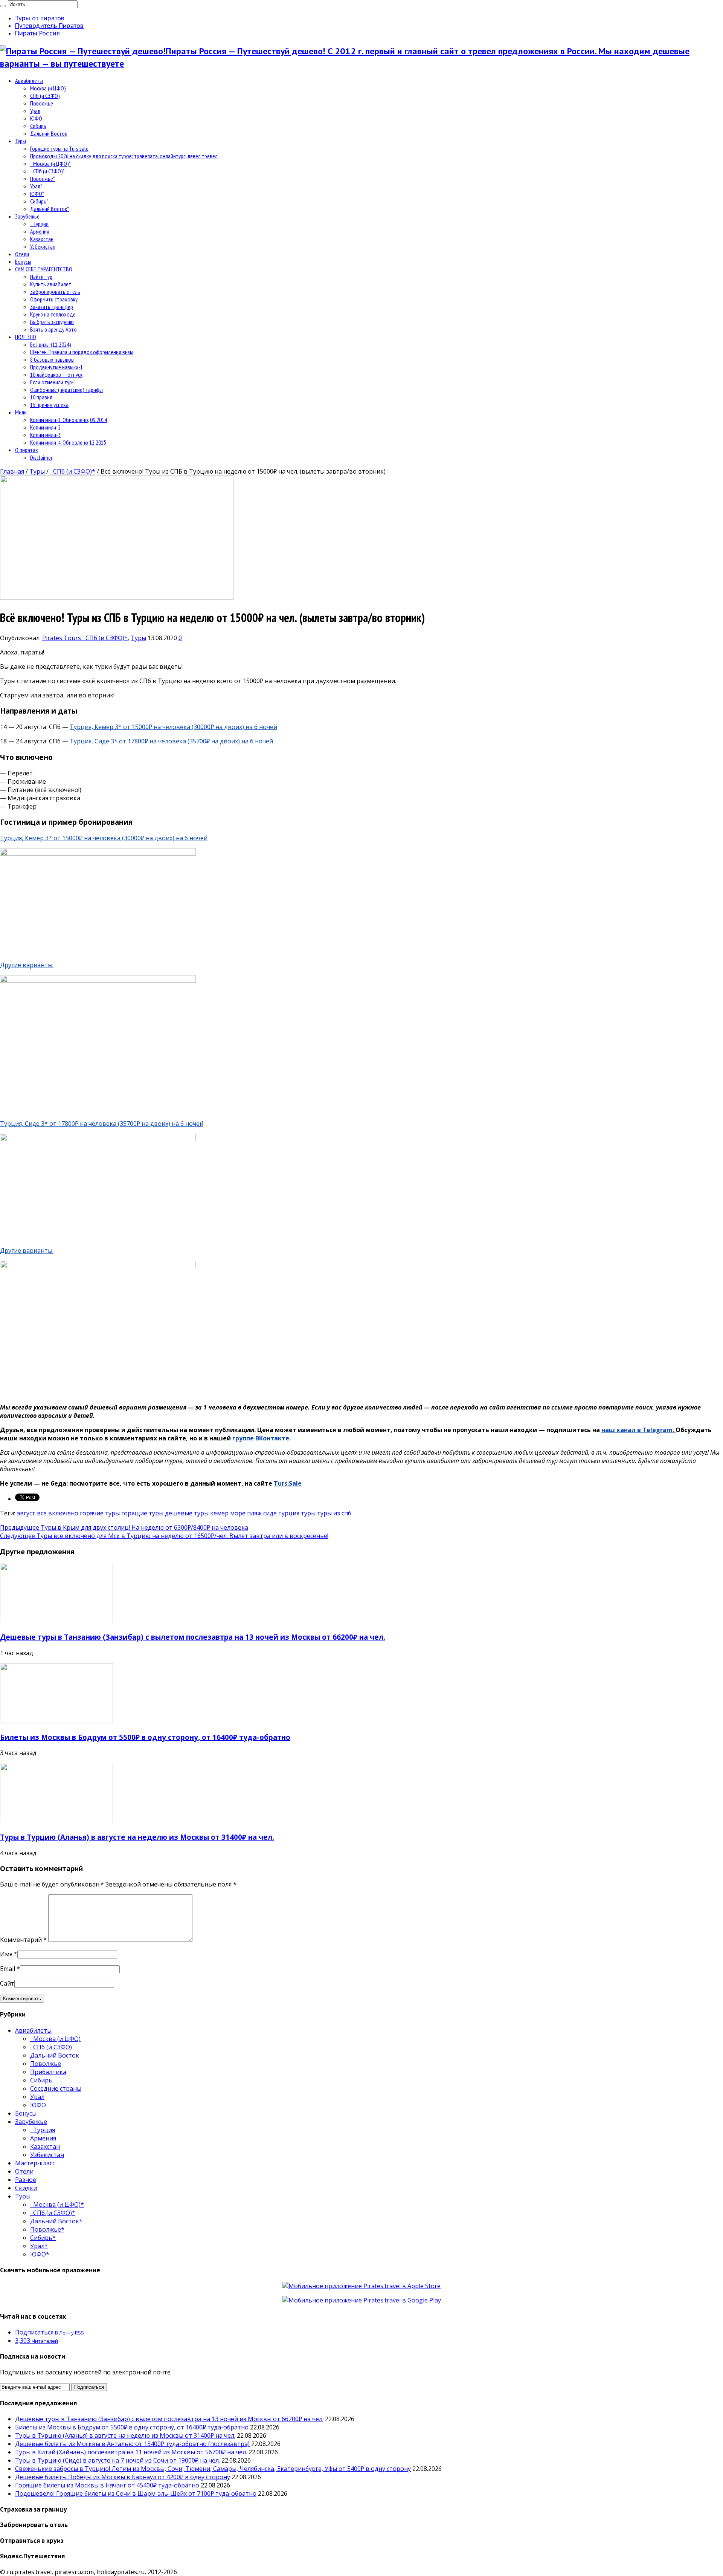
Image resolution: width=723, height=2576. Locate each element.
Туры (21, 141)
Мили (21, 412)
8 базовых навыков (52, 359)
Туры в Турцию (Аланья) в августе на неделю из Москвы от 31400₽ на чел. (137, 1837)
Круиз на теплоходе (53, 314)
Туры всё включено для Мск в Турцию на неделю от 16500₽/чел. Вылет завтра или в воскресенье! (164, 1536)
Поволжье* (43, 179)
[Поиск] (3, 6)
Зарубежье (27, 216)
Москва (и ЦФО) (48, 88)
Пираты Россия (37, 33)
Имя (6, 1954)
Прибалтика (48, 2072)
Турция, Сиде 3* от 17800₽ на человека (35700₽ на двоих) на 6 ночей (171, 741)
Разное (26, 2180)
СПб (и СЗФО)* (47, 171)
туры (308, 1513)
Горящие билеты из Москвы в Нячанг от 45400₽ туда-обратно (107, 2485)
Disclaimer (41, 457)
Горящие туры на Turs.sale (59, 148)
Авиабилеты (29, 81)
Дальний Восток (49, 133)
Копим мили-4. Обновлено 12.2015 (68, 442)
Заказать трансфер (52, 307)
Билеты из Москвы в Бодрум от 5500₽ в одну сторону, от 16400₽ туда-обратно (145, 1737)
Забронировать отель (55, 292)
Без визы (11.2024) (51, 344)
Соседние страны (56, 2088)
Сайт (7, 1983)
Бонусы (23, 261)
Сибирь (38, 126)
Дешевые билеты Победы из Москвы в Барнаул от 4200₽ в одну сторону (123, 2477)
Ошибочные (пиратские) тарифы (66, 390)
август (26, 1513)
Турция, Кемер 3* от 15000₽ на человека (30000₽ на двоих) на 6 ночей (173, 727)
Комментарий (23, 1940)
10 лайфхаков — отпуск (56, 375)
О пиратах (27, 450)
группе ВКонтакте (261, 1438)
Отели (22, 254)
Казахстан (42, 239)
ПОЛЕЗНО (26, 337)
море (238, 1513)
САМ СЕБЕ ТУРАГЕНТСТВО (44, 269)
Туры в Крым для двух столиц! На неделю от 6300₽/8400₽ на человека (124, 1527)
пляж (254, 1513)
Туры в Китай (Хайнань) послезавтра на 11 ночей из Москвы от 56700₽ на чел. (131, 2452)
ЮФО (36, 118)
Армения (40, 231)
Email (8, 1969)
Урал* (36, 186)
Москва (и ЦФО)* (50, 164)
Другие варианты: (27, 965)
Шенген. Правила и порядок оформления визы (82, 352)
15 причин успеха (49, 405)
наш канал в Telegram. (638, 1430)
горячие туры (100, 1513)
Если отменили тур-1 (53, 382)
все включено (58, 1513)
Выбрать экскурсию (52, 322)
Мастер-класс (35, 2163)
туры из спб (334, 1513)
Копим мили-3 (45, 435)
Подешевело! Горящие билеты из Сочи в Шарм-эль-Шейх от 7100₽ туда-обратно (136, 2493)
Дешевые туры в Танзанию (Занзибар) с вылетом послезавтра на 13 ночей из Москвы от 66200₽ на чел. (193, 1637)
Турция (39, 224)
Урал (35, 111)
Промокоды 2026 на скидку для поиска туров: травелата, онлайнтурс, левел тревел (124, 156)
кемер (219, 1513)
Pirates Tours (62, 638)
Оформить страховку (54, 299)
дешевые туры (187, 1513)
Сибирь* (39, 201)
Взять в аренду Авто (53, 329)
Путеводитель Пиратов (49, 26)
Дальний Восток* (50, 209)
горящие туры (142, 1513)
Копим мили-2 (45, 427)
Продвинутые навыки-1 (56, 367)
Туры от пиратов (40, 18)
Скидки (26, 2188)
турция (289, 1513)
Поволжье (42, 103)
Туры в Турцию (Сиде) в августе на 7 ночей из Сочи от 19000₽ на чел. (117, 2460)
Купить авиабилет (51, 284)
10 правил (41, 397)
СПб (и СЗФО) (45, 96)
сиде (270, 1513)
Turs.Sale (288, 1483)
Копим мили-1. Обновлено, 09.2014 (69, 420)
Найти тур (41, 277)
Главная (12, 471)
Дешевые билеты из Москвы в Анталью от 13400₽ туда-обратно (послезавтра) (132, 2444)
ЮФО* (37, 194)
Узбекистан (43, 246)
